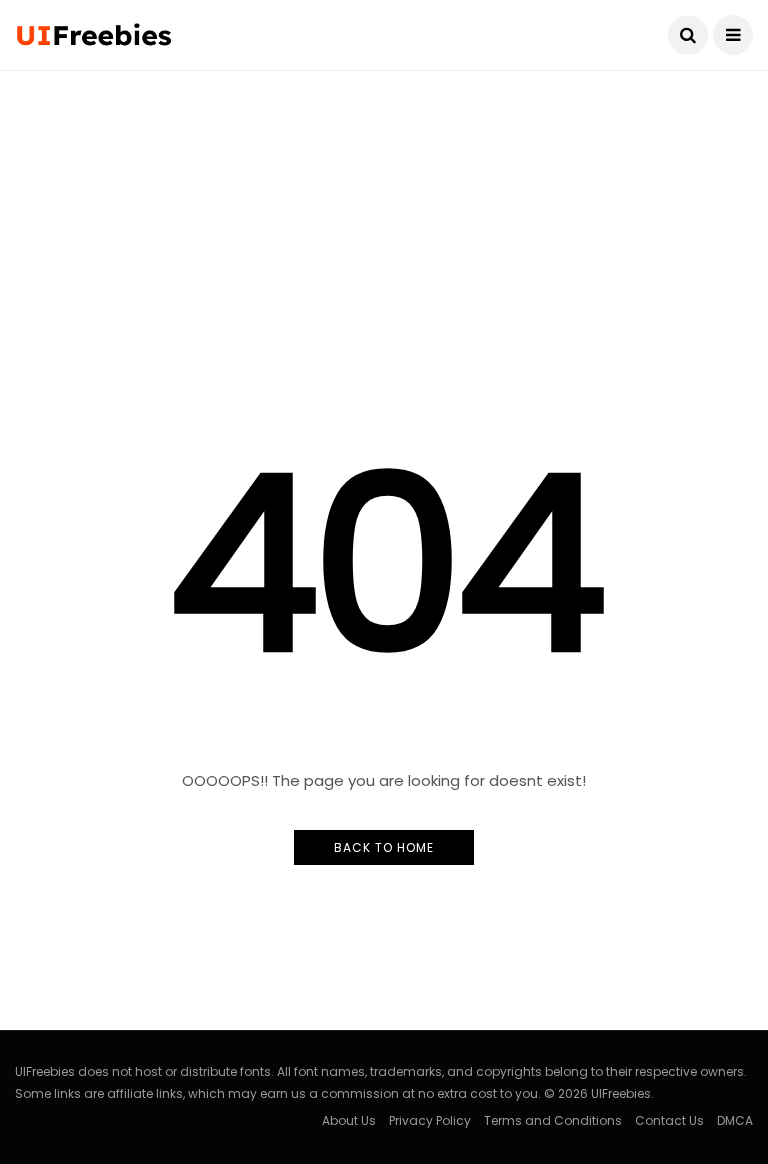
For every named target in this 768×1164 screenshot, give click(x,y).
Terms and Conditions (553, 1120)
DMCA (735, 1120)
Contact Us (669, 1120)
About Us (349, 1120)
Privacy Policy (430, 1120)
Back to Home (384, 847)
